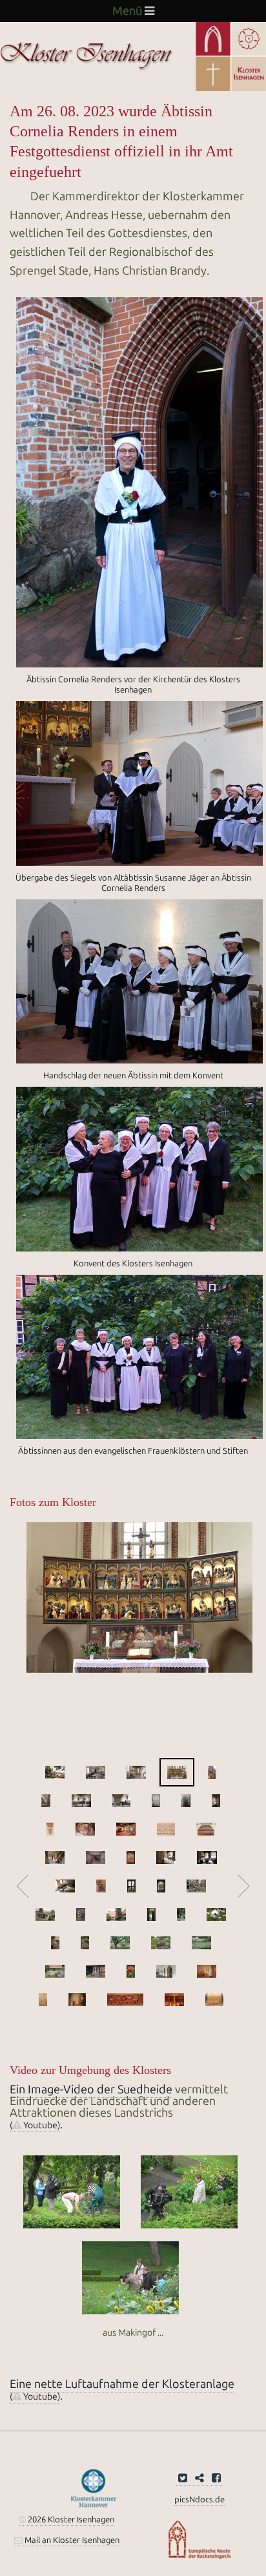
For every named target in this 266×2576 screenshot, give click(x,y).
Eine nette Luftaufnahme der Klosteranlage (122, 2384)
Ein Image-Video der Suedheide (91, 2089)
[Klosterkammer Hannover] (94, 2487)
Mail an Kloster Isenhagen (71, 2540)
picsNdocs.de (200, 2499)
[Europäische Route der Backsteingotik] (200, 2539)
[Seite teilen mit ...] (200, 2479)
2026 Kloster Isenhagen (70, 2519)
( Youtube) (35, 2125)
